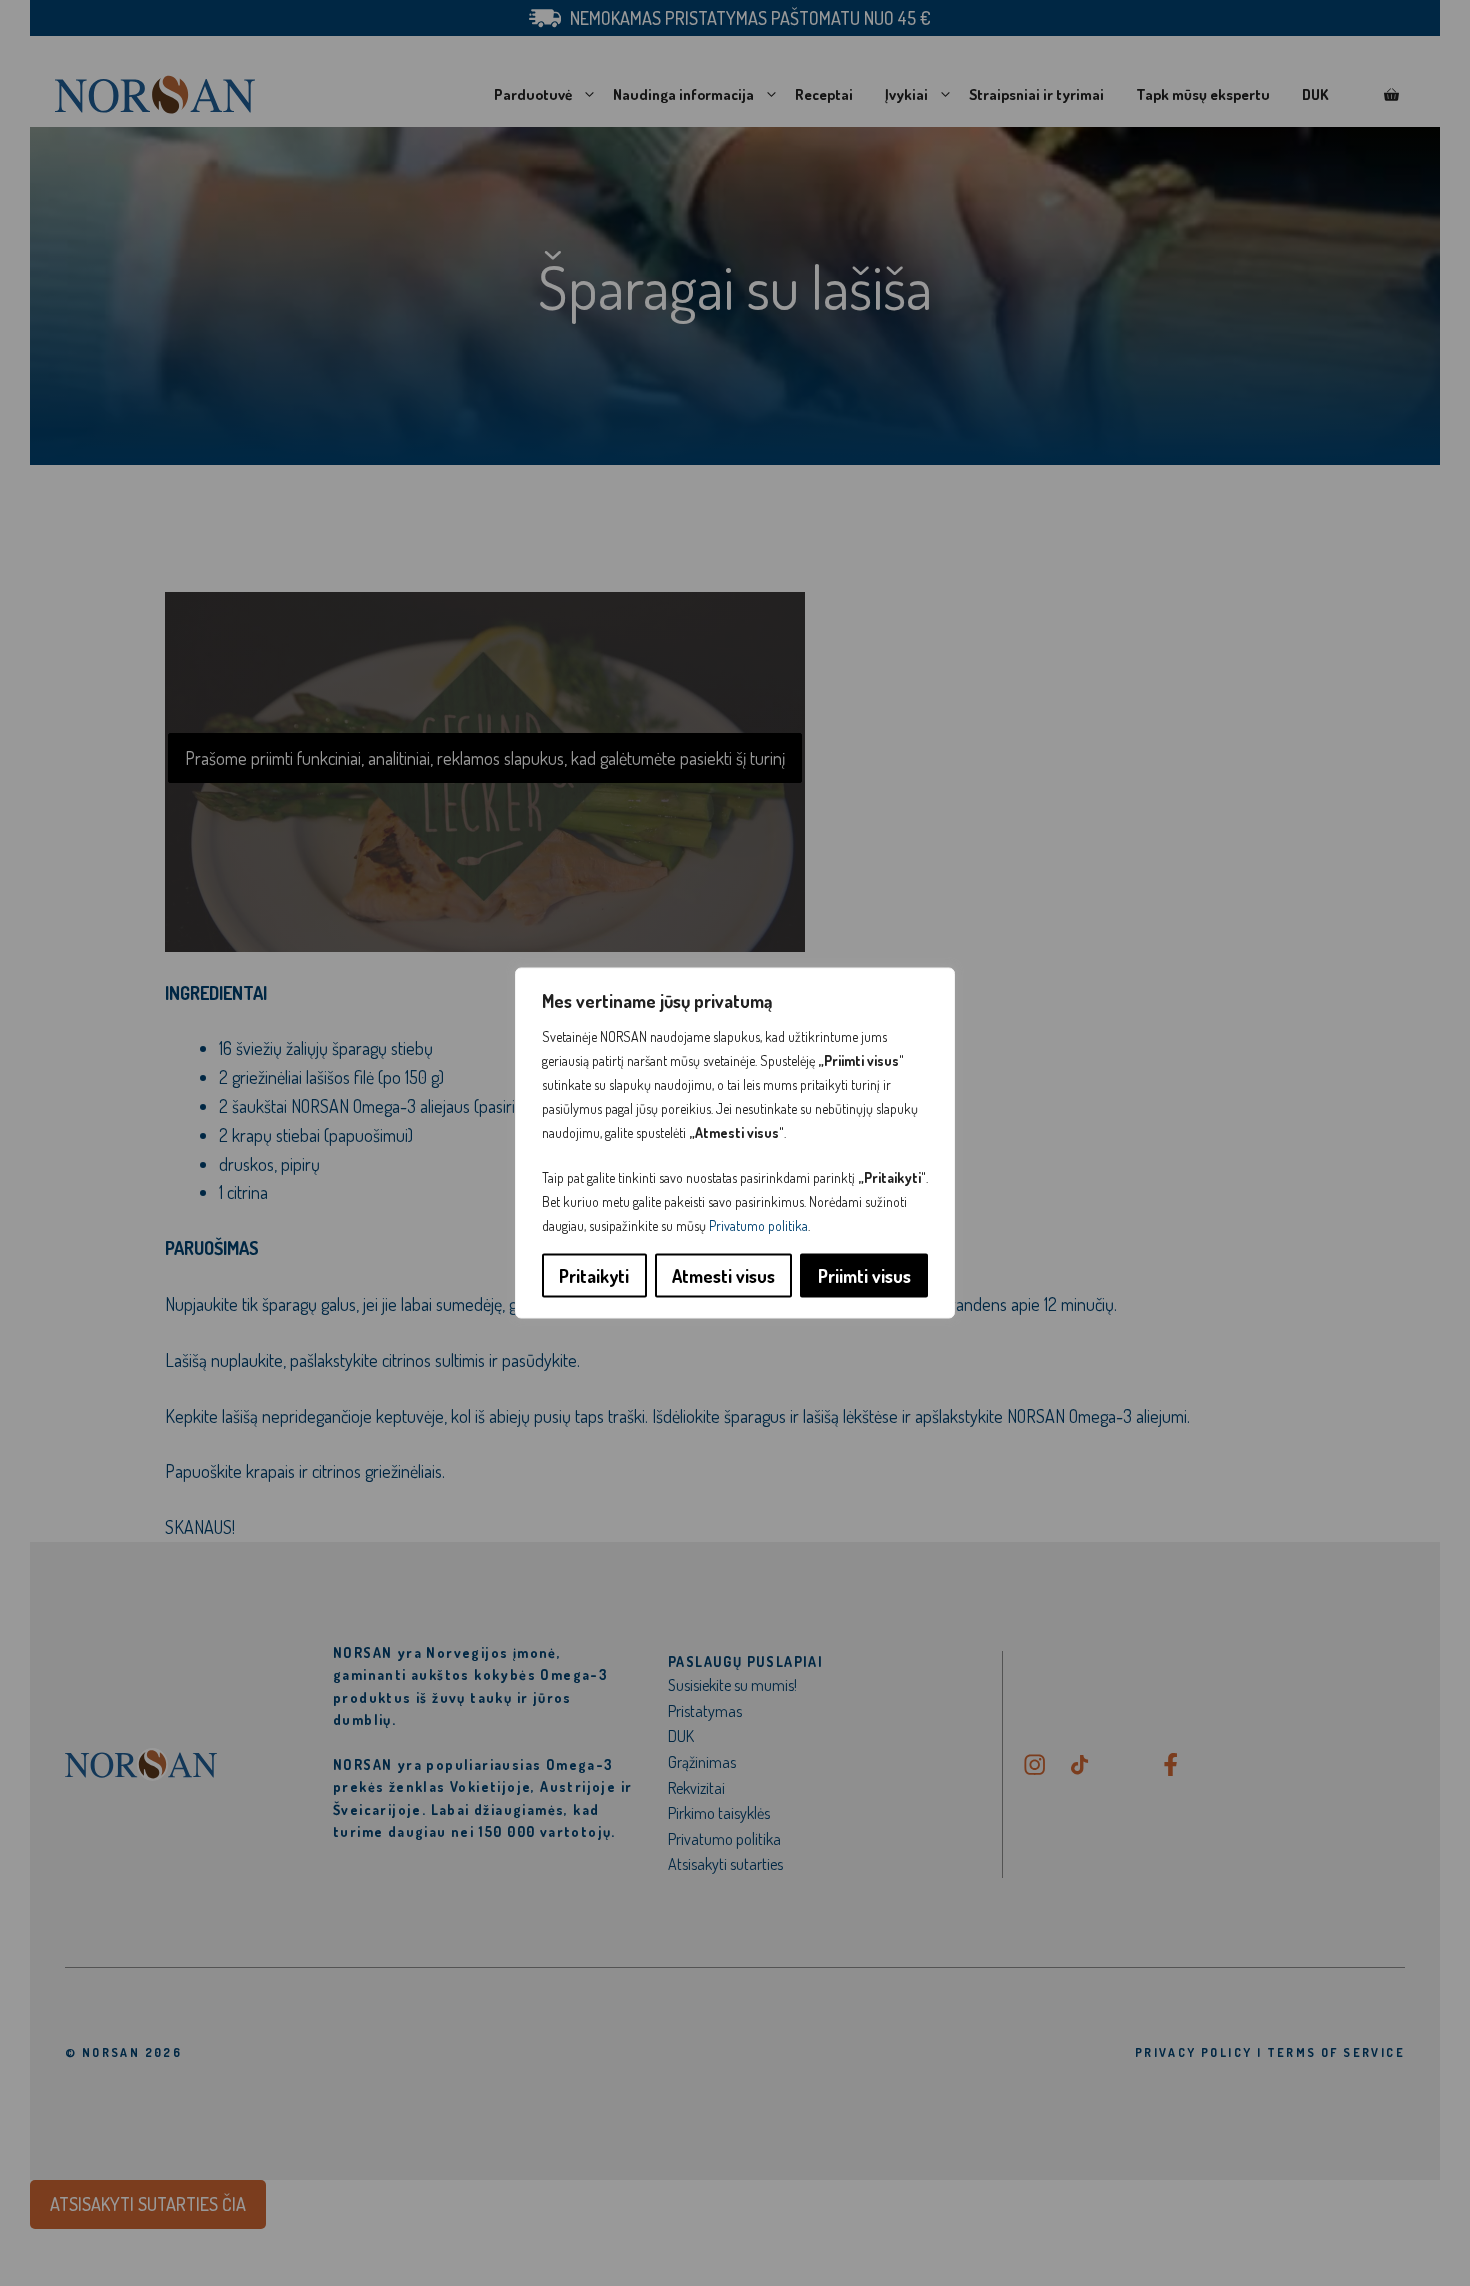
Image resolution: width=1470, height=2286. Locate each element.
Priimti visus (864, 1276)
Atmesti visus (723, 1276)
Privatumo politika (758, 1225)
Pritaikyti (594, 1276)
